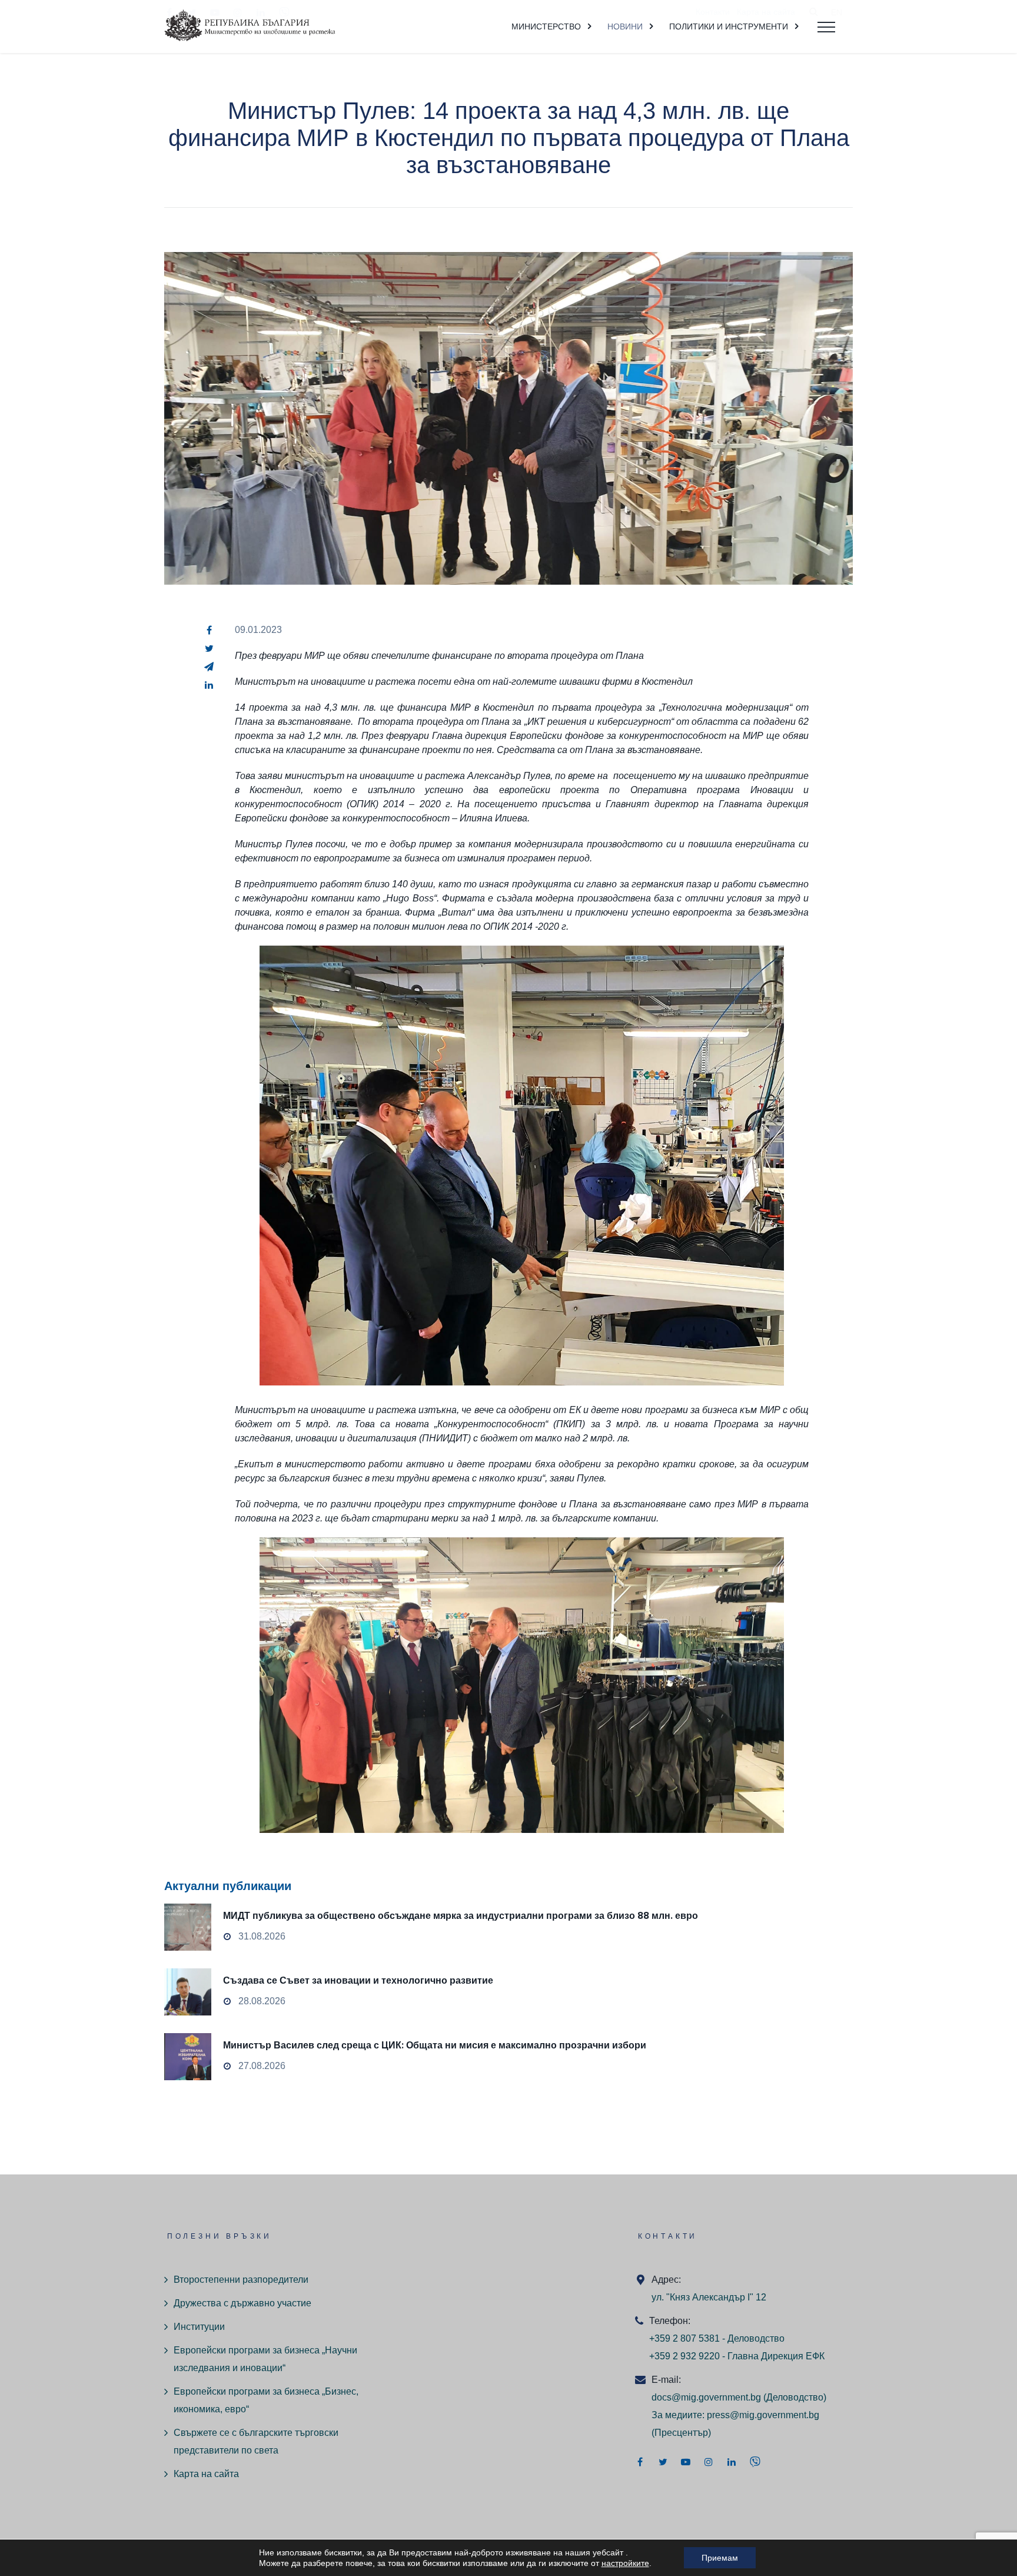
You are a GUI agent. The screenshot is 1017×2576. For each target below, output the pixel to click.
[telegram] (209, 667)
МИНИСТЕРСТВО (546, 26)
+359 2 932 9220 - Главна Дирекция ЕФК (737, 2356)
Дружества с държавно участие (242, 2303)
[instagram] (709, 2462)
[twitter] (209, 648)
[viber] (755, 2462)
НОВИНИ (625, 26)
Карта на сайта (206, 2474)
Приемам (720, 2558)
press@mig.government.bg (763, 2415)
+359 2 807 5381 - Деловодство (717, 2338)
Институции (199, 2327)
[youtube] (686, 2462)
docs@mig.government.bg (706, 2397)
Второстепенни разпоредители (241, 2280)
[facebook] (209, 630)
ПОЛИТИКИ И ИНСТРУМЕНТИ (729, 26)
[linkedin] (209, 685)
